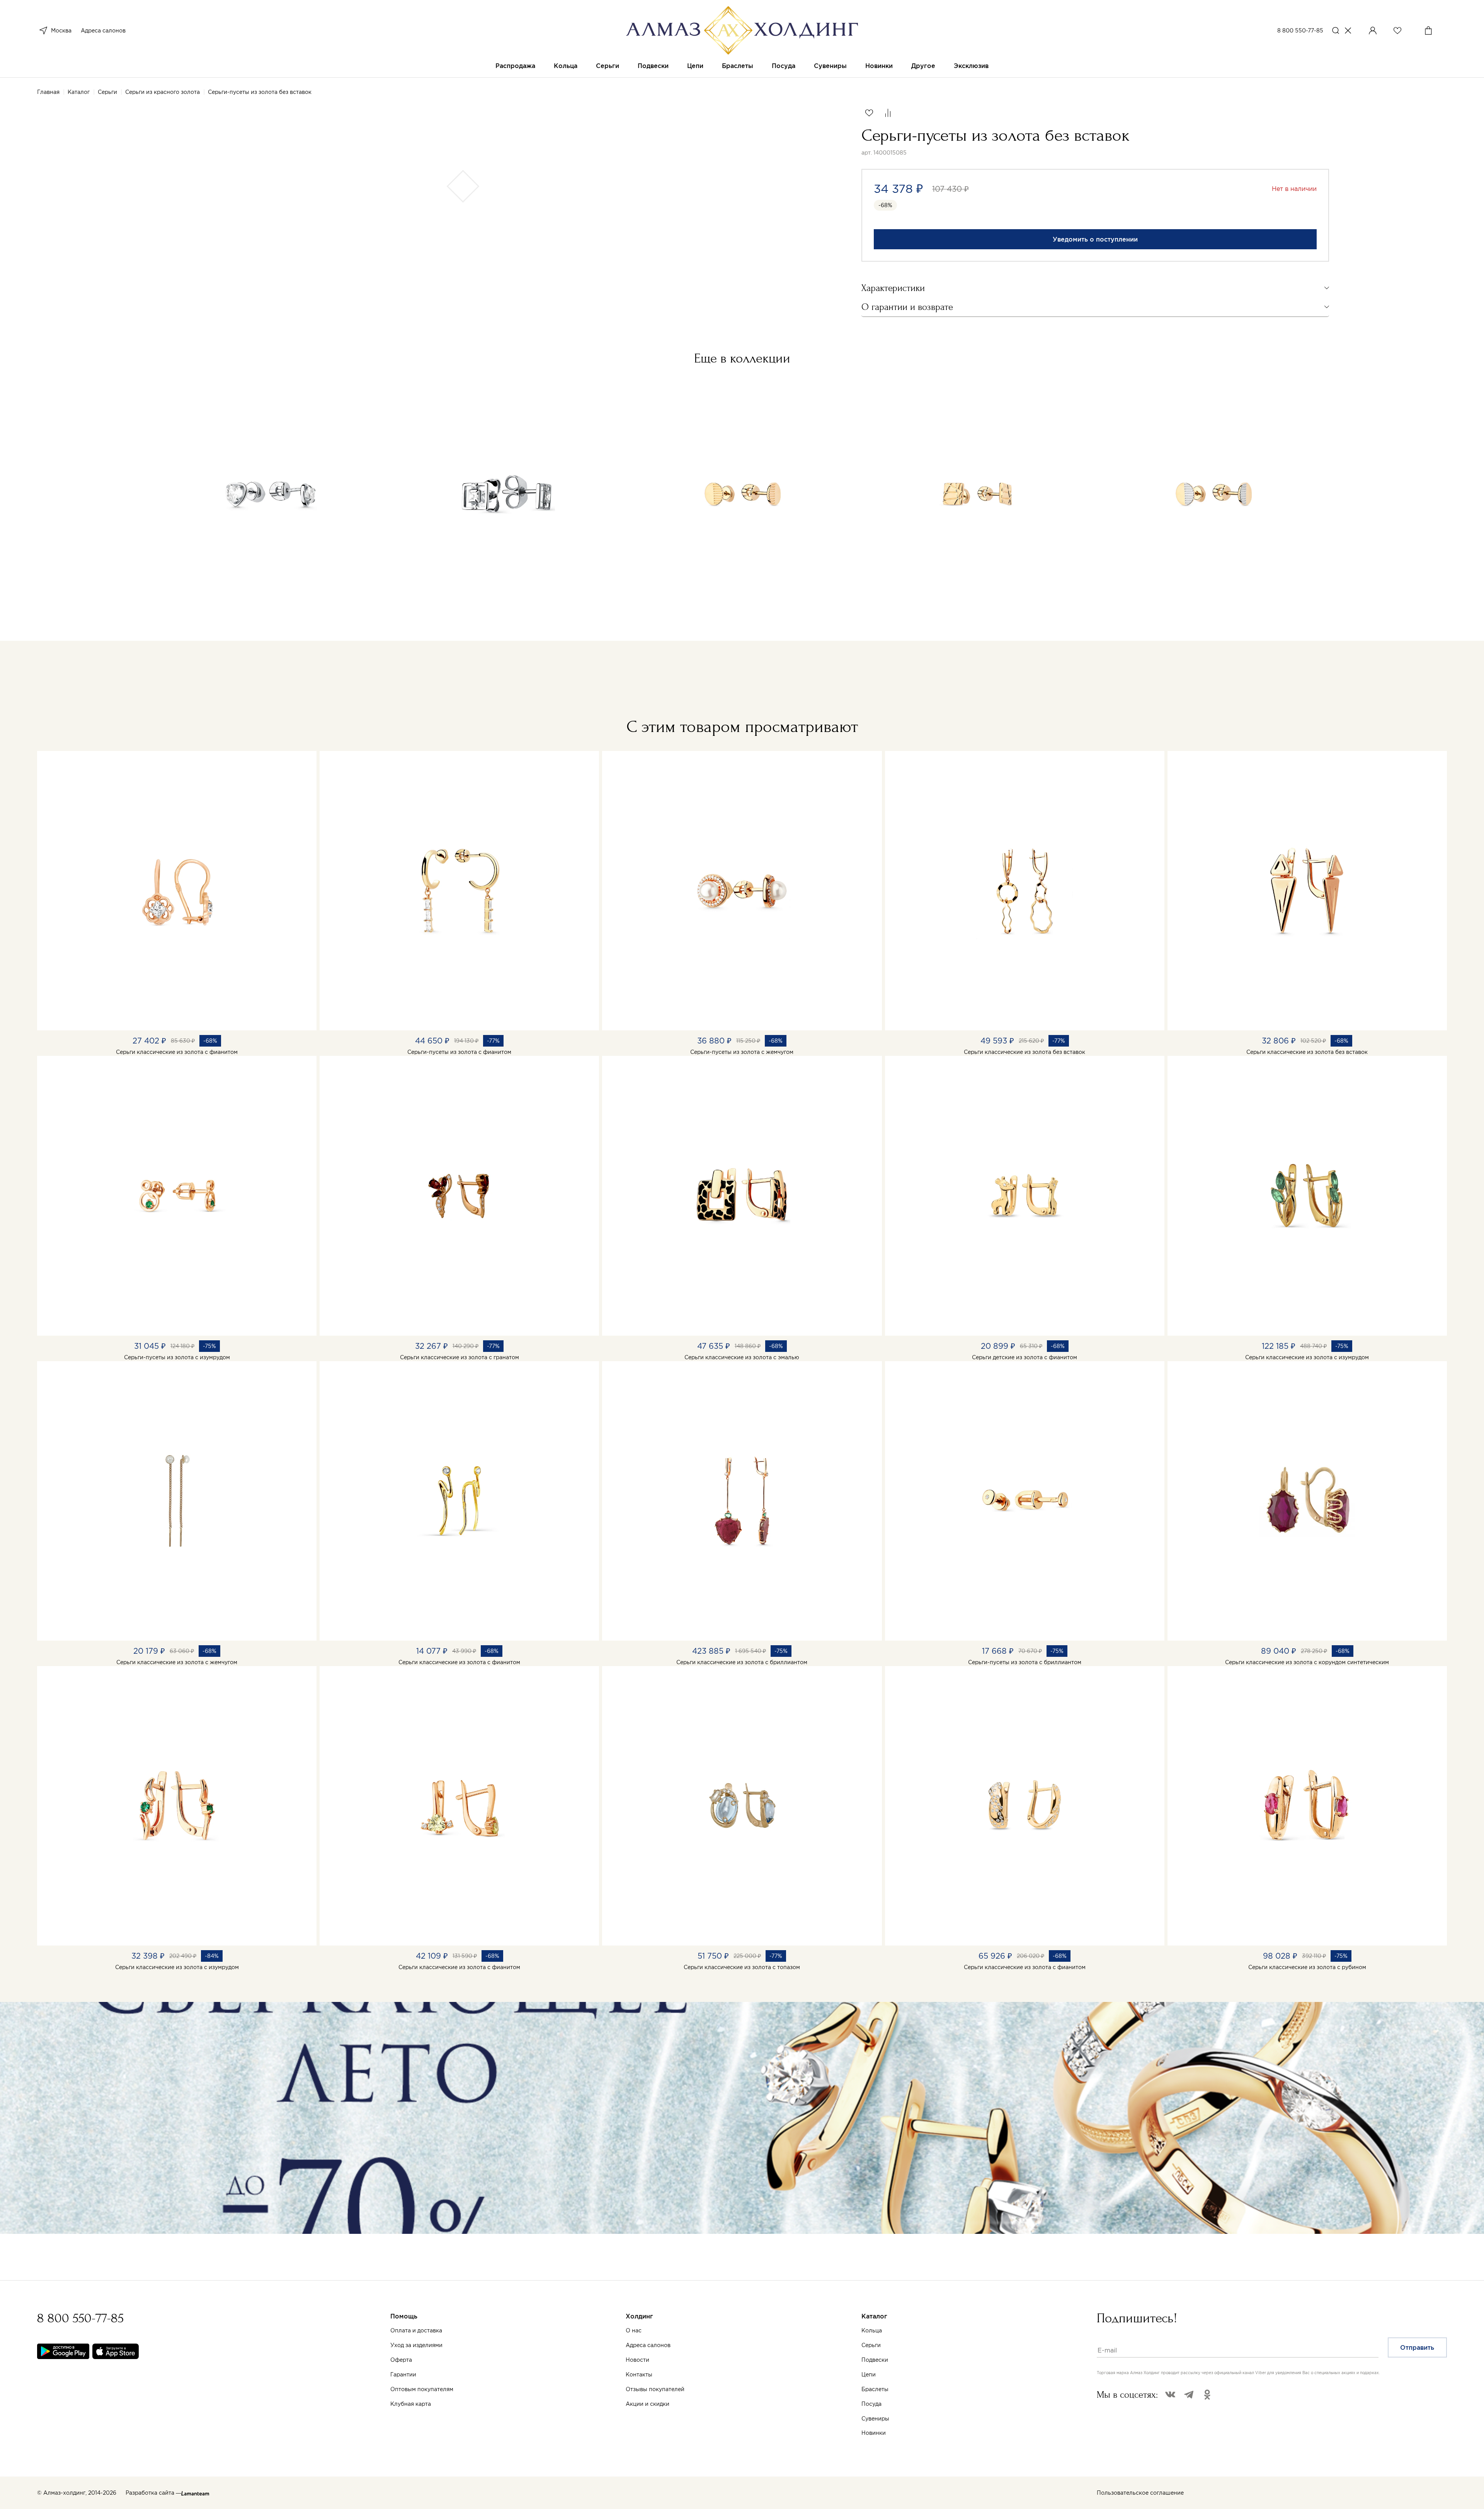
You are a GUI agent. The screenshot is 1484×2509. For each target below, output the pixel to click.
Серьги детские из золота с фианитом (1025, 1357)
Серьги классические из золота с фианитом (177, 1052)
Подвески (653, 66)
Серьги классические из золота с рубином (1307, 1967)
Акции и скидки (648, 2404)
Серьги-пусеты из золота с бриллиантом (1025, 1662)
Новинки (879, 66)
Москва (61, 31)
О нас (634, 2330)
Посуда (784, 66)
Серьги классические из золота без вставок (1025, 1052)
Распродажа (515, 66)
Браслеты (738, 66)
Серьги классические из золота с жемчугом (177, 1662)
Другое (923, 66)
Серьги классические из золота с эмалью (742, 1357)
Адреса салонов (103, 31)
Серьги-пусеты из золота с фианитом (459, 1052)
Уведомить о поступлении (1095, 239)
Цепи (695, 66)
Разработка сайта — (153, 2493)
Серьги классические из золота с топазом (742, 1967)
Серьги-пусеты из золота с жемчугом (742, 1052)
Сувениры (830, 66)
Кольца (566, 66)
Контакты (639, 2375)
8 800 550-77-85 (1300, 31)
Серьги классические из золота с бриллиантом (742, 1662)
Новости (637, 2360)
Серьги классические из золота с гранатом (459, 1357)
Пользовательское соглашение (1140, 2493)
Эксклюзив (971, 66)
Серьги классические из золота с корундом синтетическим (1307, 1662)
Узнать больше (394, 2426)
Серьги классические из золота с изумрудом (1307, 1357)
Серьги (608, 66)
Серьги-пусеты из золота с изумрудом (177, 1357)
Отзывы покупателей (655, 2389)
